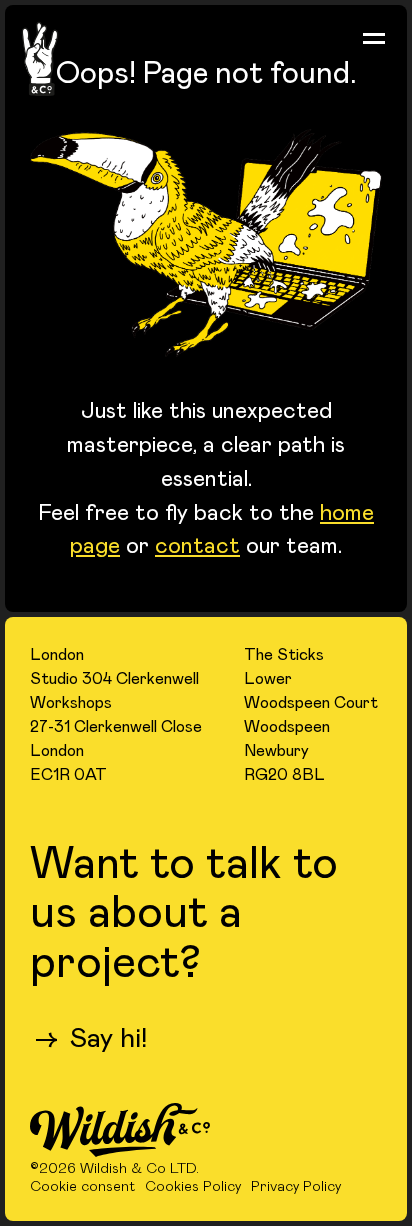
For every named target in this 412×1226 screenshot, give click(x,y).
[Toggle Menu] (374, 38)
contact (197, 544)
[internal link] (120, 1132)
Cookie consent (82, 1187)
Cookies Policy (193, 1187)
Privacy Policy (296, 1187)
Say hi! (91, 1036)
